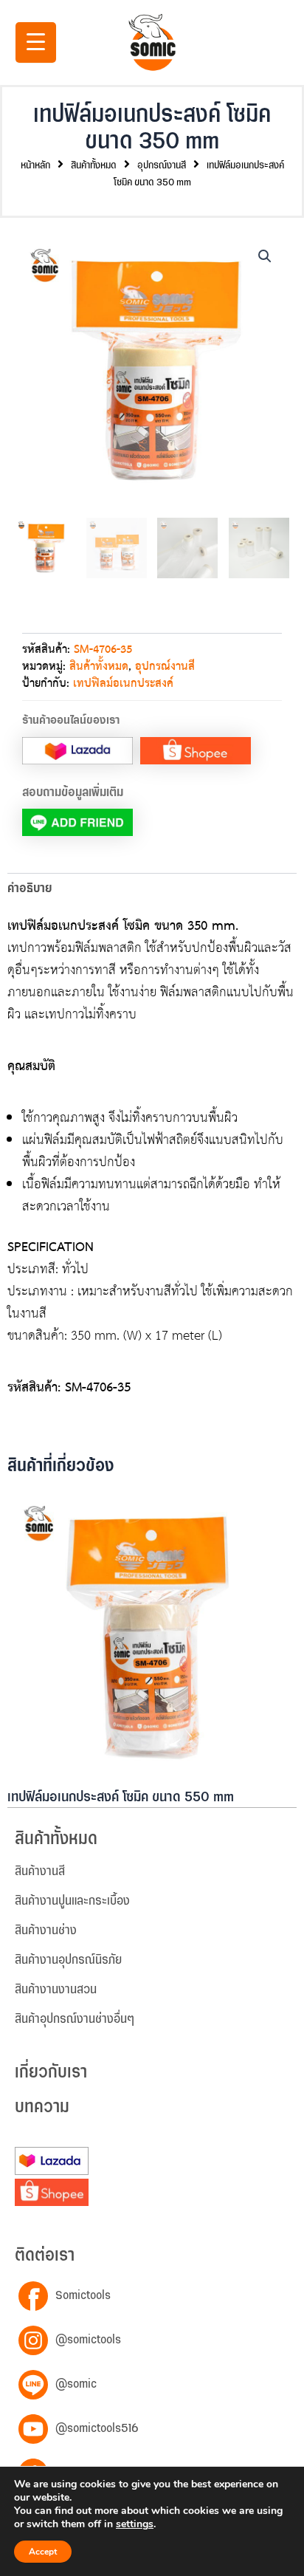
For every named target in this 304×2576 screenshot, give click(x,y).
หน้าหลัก (35, 165)
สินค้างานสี (40, 1871)
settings (135, 2524)
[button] (265, 256)
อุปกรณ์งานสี (162, 165)
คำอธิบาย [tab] (30, 888)
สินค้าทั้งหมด (94, 165)
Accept (43, 2552)
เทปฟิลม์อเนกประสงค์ (123, 684)
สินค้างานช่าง (46, 1931)
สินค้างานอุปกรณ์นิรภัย (68, 1960)
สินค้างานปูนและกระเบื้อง (72, 1901)
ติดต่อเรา (45, 2256)
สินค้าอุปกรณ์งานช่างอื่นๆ (75, 2019)
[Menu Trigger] (36, 42)
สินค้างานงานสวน (56, 1990)
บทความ (42, 2107)
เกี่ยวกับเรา (51, 2073)
